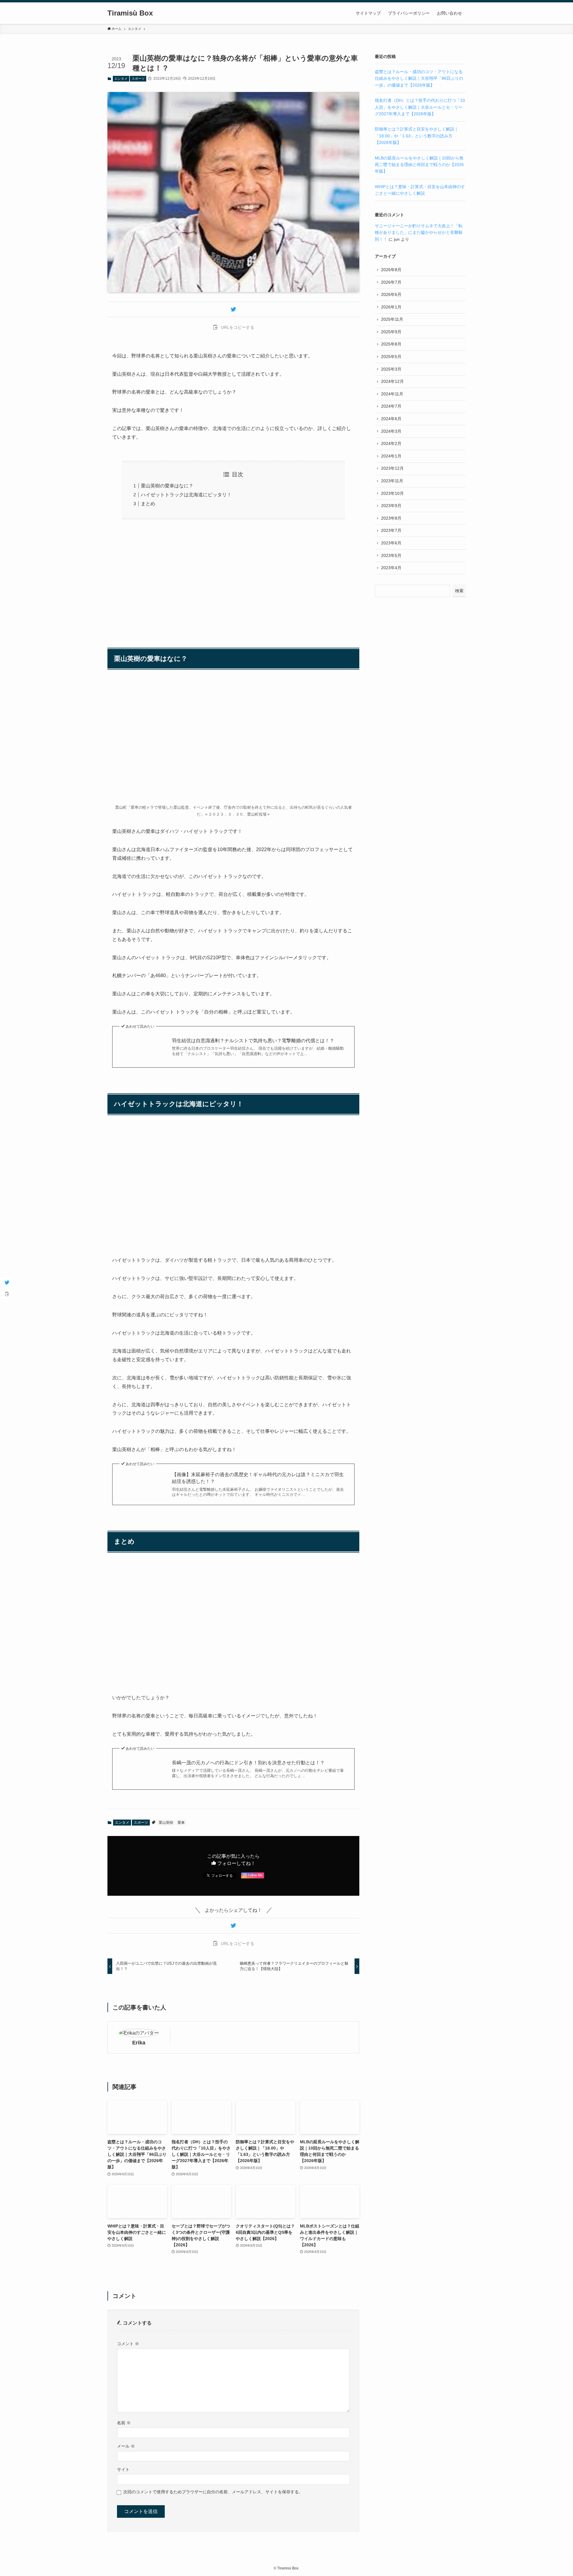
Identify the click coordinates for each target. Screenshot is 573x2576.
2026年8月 (391, 270)
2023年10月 (392, 493)
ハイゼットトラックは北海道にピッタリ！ (186, 495)
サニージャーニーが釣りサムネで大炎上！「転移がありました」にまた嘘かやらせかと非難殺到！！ (419, 232)
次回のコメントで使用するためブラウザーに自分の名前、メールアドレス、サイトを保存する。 (213, 2492)
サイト (123, 2469)
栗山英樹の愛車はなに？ (167, 486)
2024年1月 (391, 456)
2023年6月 (391, 543)
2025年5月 (391, 357)
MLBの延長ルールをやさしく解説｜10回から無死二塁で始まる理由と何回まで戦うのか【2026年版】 (419, 165)
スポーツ (138, 79)
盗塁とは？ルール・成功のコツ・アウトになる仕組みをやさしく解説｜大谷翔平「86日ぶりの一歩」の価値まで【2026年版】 (419, 78)
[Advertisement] (233, 580)
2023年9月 (391, 506)
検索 (459, 591)
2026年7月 (391, 282)
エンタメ (121, 79)
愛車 (181, 1823)
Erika (139, 2043)
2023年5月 (391, 555)
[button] (233, 309)
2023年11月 (392, 481)
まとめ (148, 504)
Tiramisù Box (130, 13)
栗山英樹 (166, 1823)
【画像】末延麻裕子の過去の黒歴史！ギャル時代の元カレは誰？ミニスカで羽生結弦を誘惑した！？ (258, 1478)
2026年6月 (391, 294)
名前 (124, 2423)
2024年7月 (391, 406)
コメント (128, 2344)
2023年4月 (391, 568)
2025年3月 (391, 369)
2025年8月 (391, 344)
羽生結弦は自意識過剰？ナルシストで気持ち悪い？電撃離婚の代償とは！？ (253, 1041)
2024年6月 (391, 419)
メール (126, 2446)
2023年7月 (391, 530)
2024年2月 (391, 443)
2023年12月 (392, 468)
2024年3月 (391, 431)
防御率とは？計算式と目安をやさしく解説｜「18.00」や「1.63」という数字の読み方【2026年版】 (417, 136)
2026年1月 (391, 307)
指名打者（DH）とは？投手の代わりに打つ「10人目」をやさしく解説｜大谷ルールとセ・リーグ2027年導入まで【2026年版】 (420, 107)
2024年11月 (392, 394)
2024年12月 (392, 381)
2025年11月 (392, 319)
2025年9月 (391, 332)
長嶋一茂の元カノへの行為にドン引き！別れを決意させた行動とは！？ (248, 1763)
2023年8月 (391, 518)
